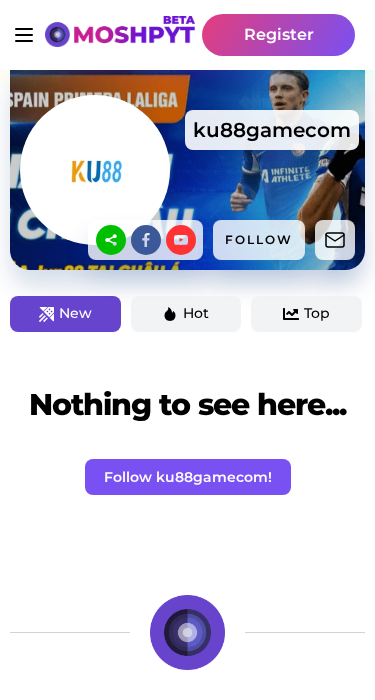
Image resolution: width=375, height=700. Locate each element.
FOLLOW (259, 239)
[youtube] (181, 240)
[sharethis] (111, 240)
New (75, 313)
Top (317, 313)
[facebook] (146, 240)
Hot (196, 313)
